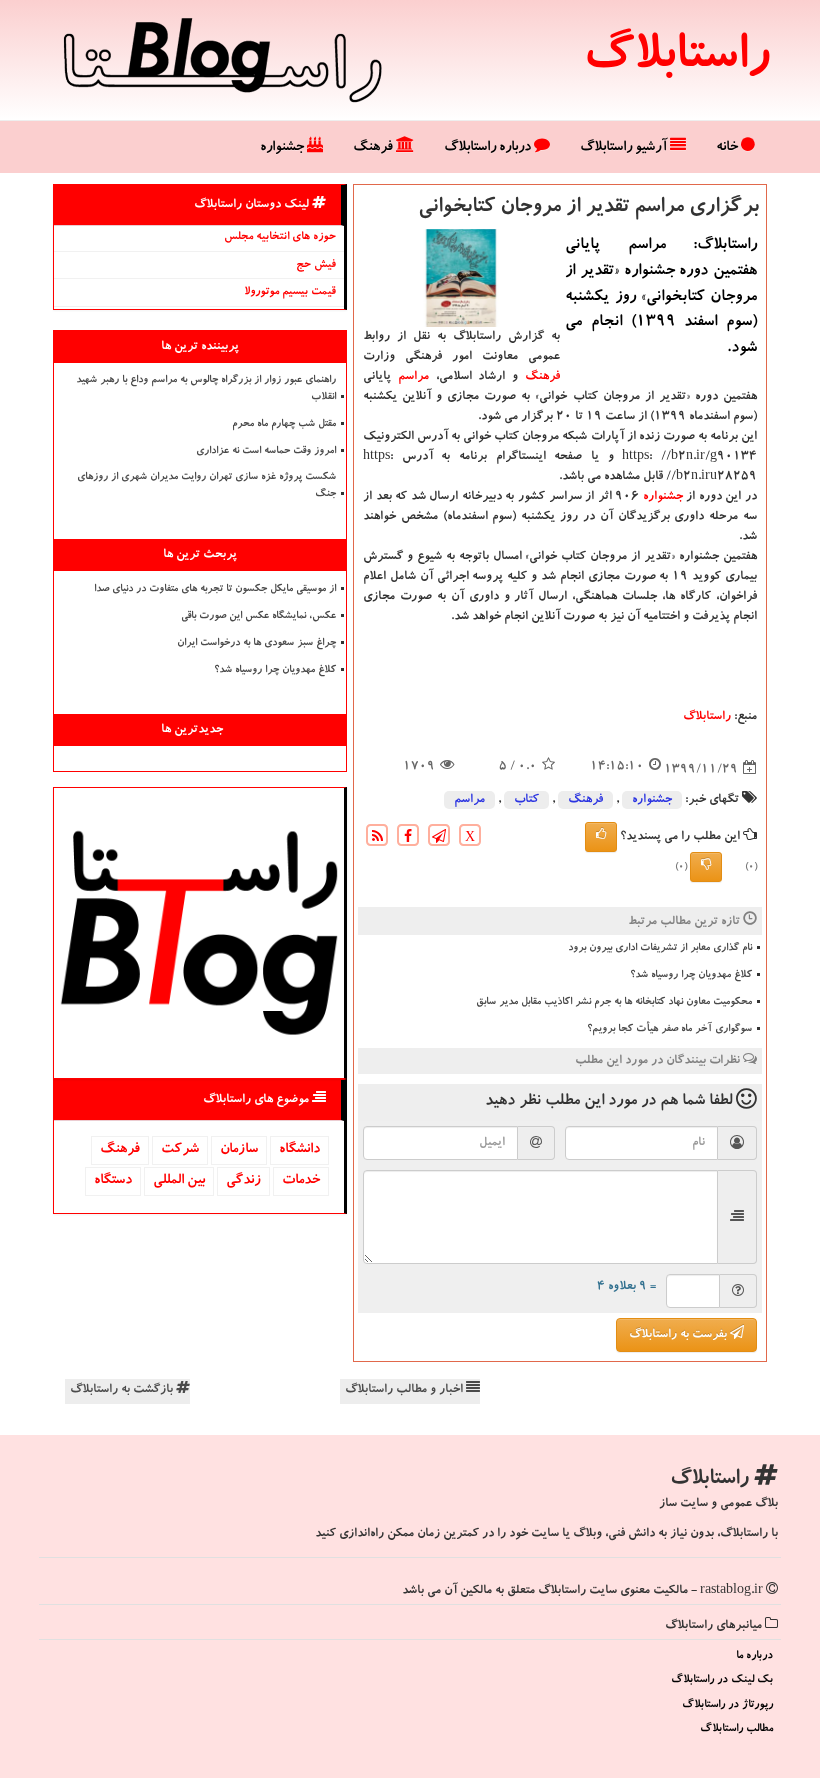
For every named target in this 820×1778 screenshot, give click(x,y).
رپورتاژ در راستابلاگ (727, 1705)
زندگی (243, 1181)
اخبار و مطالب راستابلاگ (405, 1390)
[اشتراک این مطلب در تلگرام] (439, 838)
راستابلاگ (676, 60)
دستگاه (113, 1181)
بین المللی (179, 1181)
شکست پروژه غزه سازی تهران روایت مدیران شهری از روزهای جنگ (206, 486)
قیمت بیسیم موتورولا (290, 292)
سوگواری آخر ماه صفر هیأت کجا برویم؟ (669, 1030)
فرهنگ (374, 148)
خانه (728, 148)
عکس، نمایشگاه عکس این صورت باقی (258, 617)
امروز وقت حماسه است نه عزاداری (266, 452)
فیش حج (316, 265)
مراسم (413, 377)
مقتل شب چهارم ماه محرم (284, 425)
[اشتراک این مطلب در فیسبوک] (408, 838)
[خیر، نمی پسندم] (706, 867)
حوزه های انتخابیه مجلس (280, 237)
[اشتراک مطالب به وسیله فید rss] (377, 838)
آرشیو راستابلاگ (625, 148)
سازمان (239, 1150)
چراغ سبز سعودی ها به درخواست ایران (256, 644)
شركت (180, 1150)
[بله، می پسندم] (601, 837)
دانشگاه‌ (299, 1150)
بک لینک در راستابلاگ (722, 1680)
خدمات (301, 1181)
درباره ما (754, 1656)
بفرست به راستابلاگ (679, 1335)
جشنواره (283, 148)
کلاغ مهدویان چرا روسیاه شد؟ (691, 976)
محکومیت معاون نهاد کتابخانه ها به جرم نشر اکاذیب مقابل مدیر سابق (614, 1003)
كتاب (526, 800)
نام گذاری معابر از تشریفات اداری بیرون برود (660, 949)
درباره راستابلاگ (489, 148)
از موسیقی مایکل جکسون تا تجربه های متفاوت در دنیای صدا (215, 590)
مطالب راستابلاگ (736, 1729)
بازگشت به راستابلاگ (123, 1390)
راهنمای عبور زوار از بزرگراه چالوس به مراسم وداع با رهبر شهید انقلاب (206, 389)
